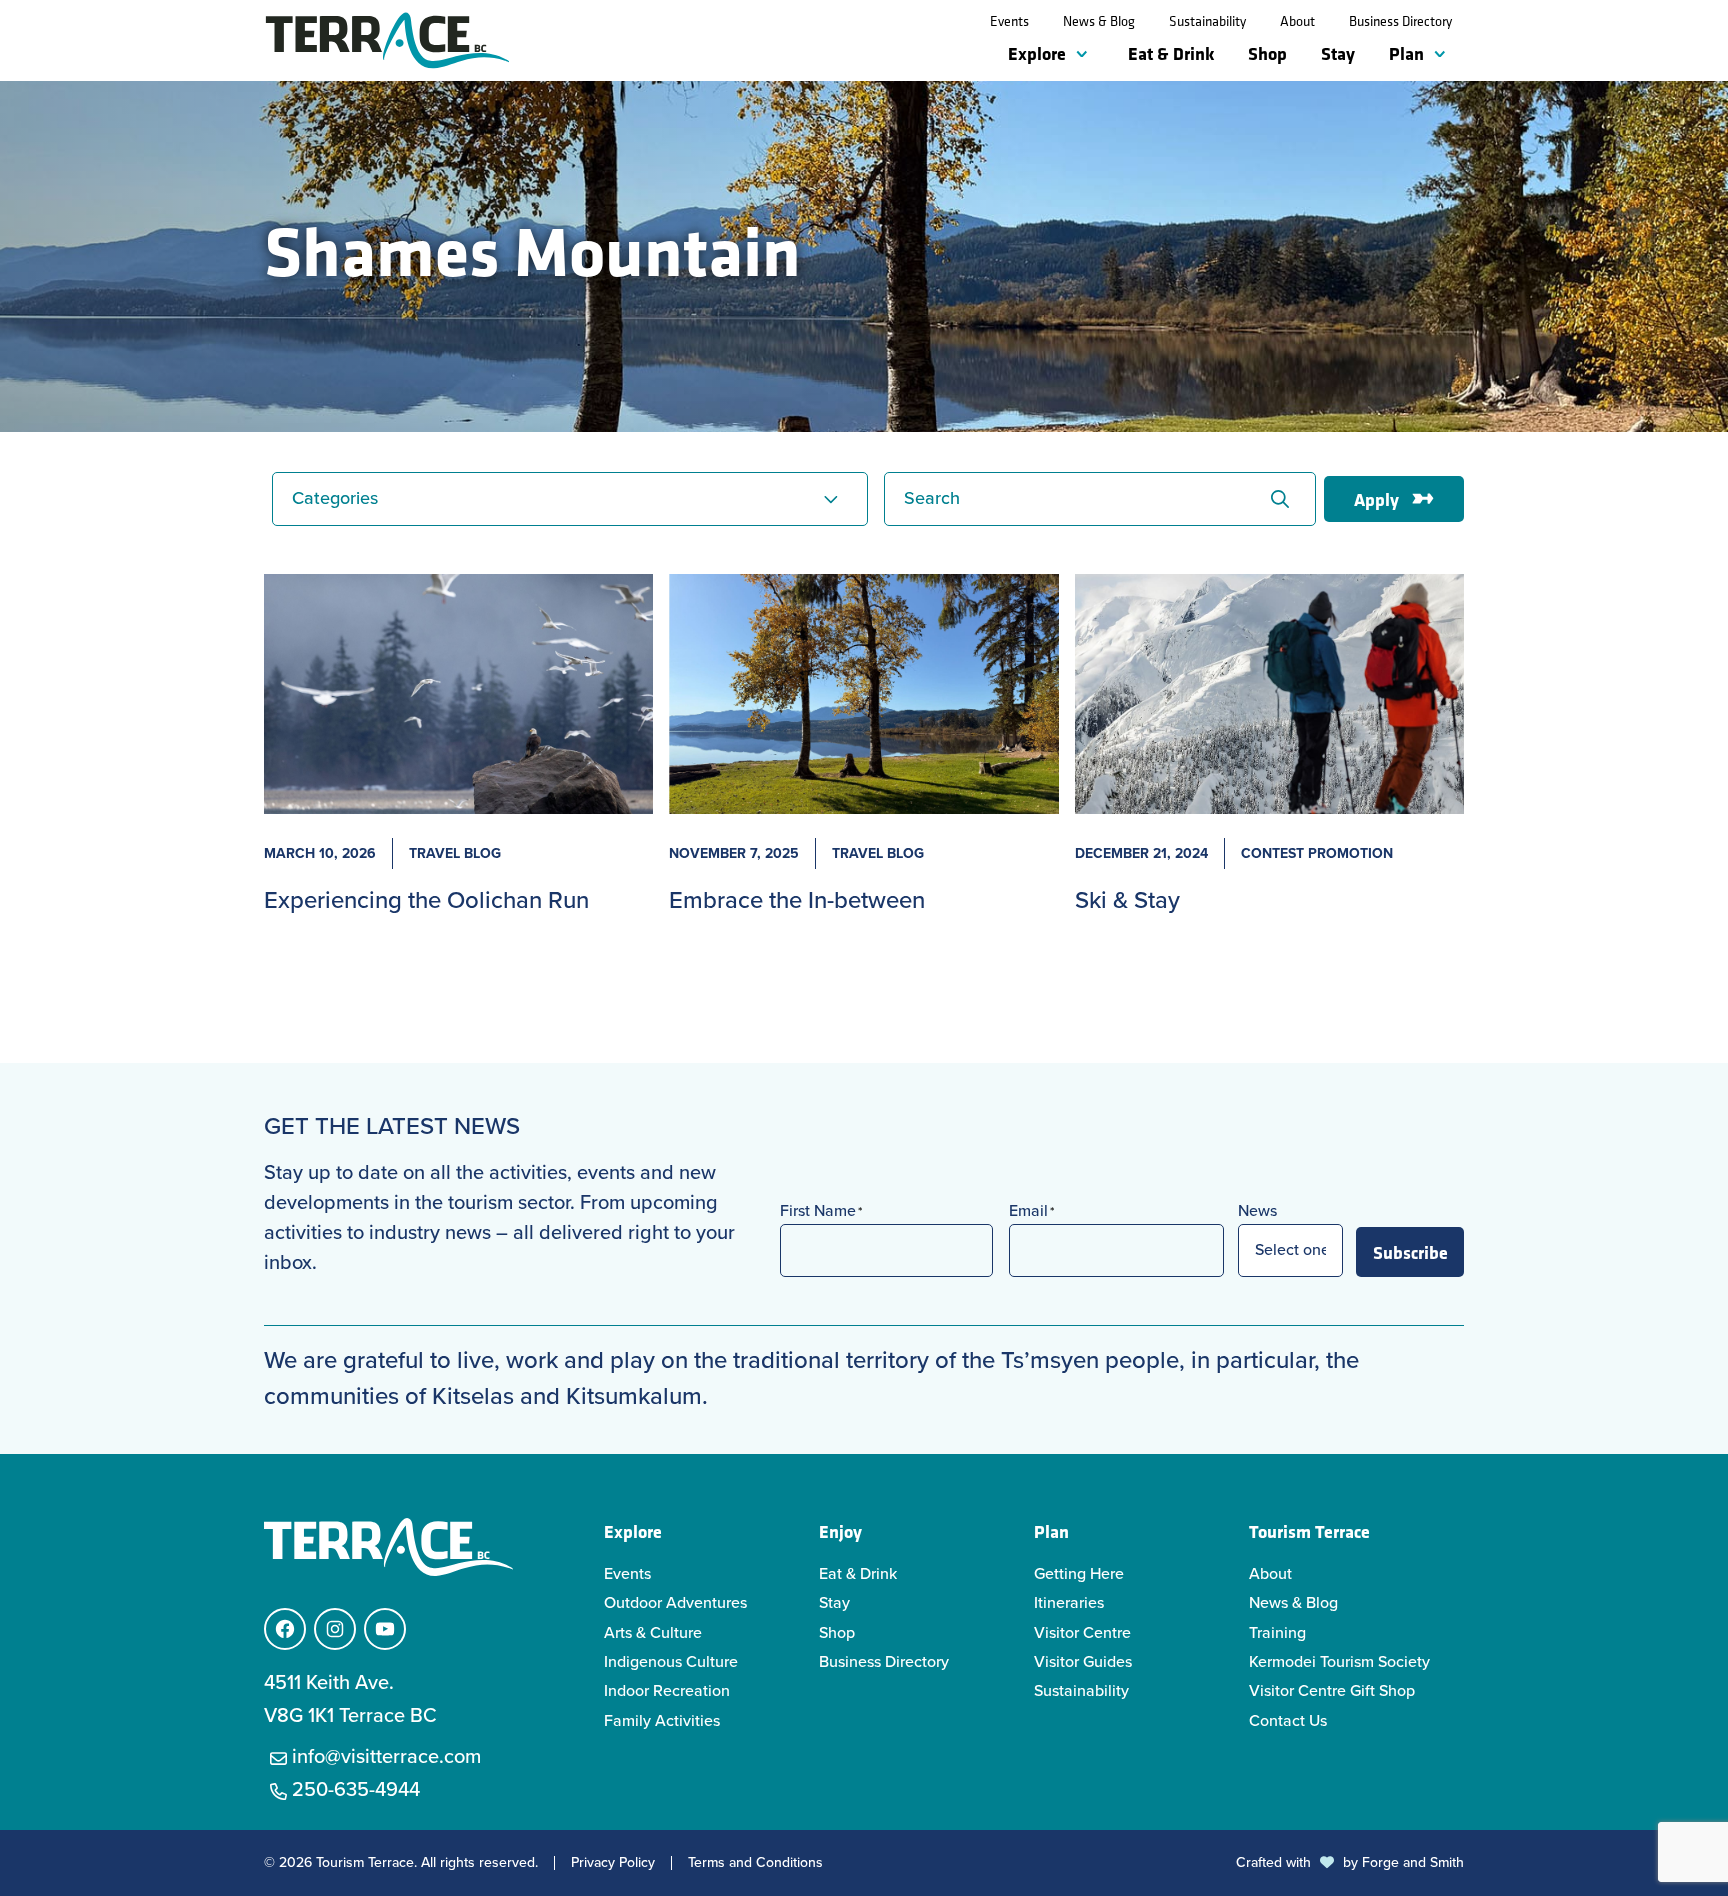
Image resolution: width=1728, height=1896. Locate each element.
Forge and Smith (1413, 1862)
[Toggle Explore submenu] (1086, 55)
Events (1009, 21)
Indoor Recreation (667, 1690)
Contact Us (1288, 1720)
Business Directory (1400, 21)
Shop (1267, 53)
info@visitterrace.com (386, 1756)
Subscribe (1410, 1252)
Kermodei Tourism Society (1339, 1661)
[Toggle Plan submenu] (1444, 55)
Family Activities (662, 1720)
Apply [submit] (1376, 499)
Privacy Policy (613, 1863)
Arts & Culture (653, 1632)
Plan (1406, 53)
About (1297, 21)
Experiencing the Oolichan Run (426, 900)
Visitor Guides (1083, 1661)
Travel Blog (455, 853)
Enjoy (840, 1531)
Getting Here (1079, 1573)
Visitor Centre (1082, 1632)
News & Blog (1099, 21)
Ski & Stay (1127, 900)
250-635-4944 (356, 1789)
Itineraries (1069, 1602)
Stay (1338, 53)
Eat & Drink (1171, 53)
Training (1277, 1632)
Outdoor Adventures (675, 1602)
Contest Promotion (1317, 853)
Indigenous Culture (671, 1661)
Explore (1037, 53)
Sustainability (1207, 21)
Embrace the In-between (797, 900)
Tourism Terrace (1309, 1531)
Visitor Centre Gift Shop (1332, 1690)
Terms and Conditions (755, 1863)
